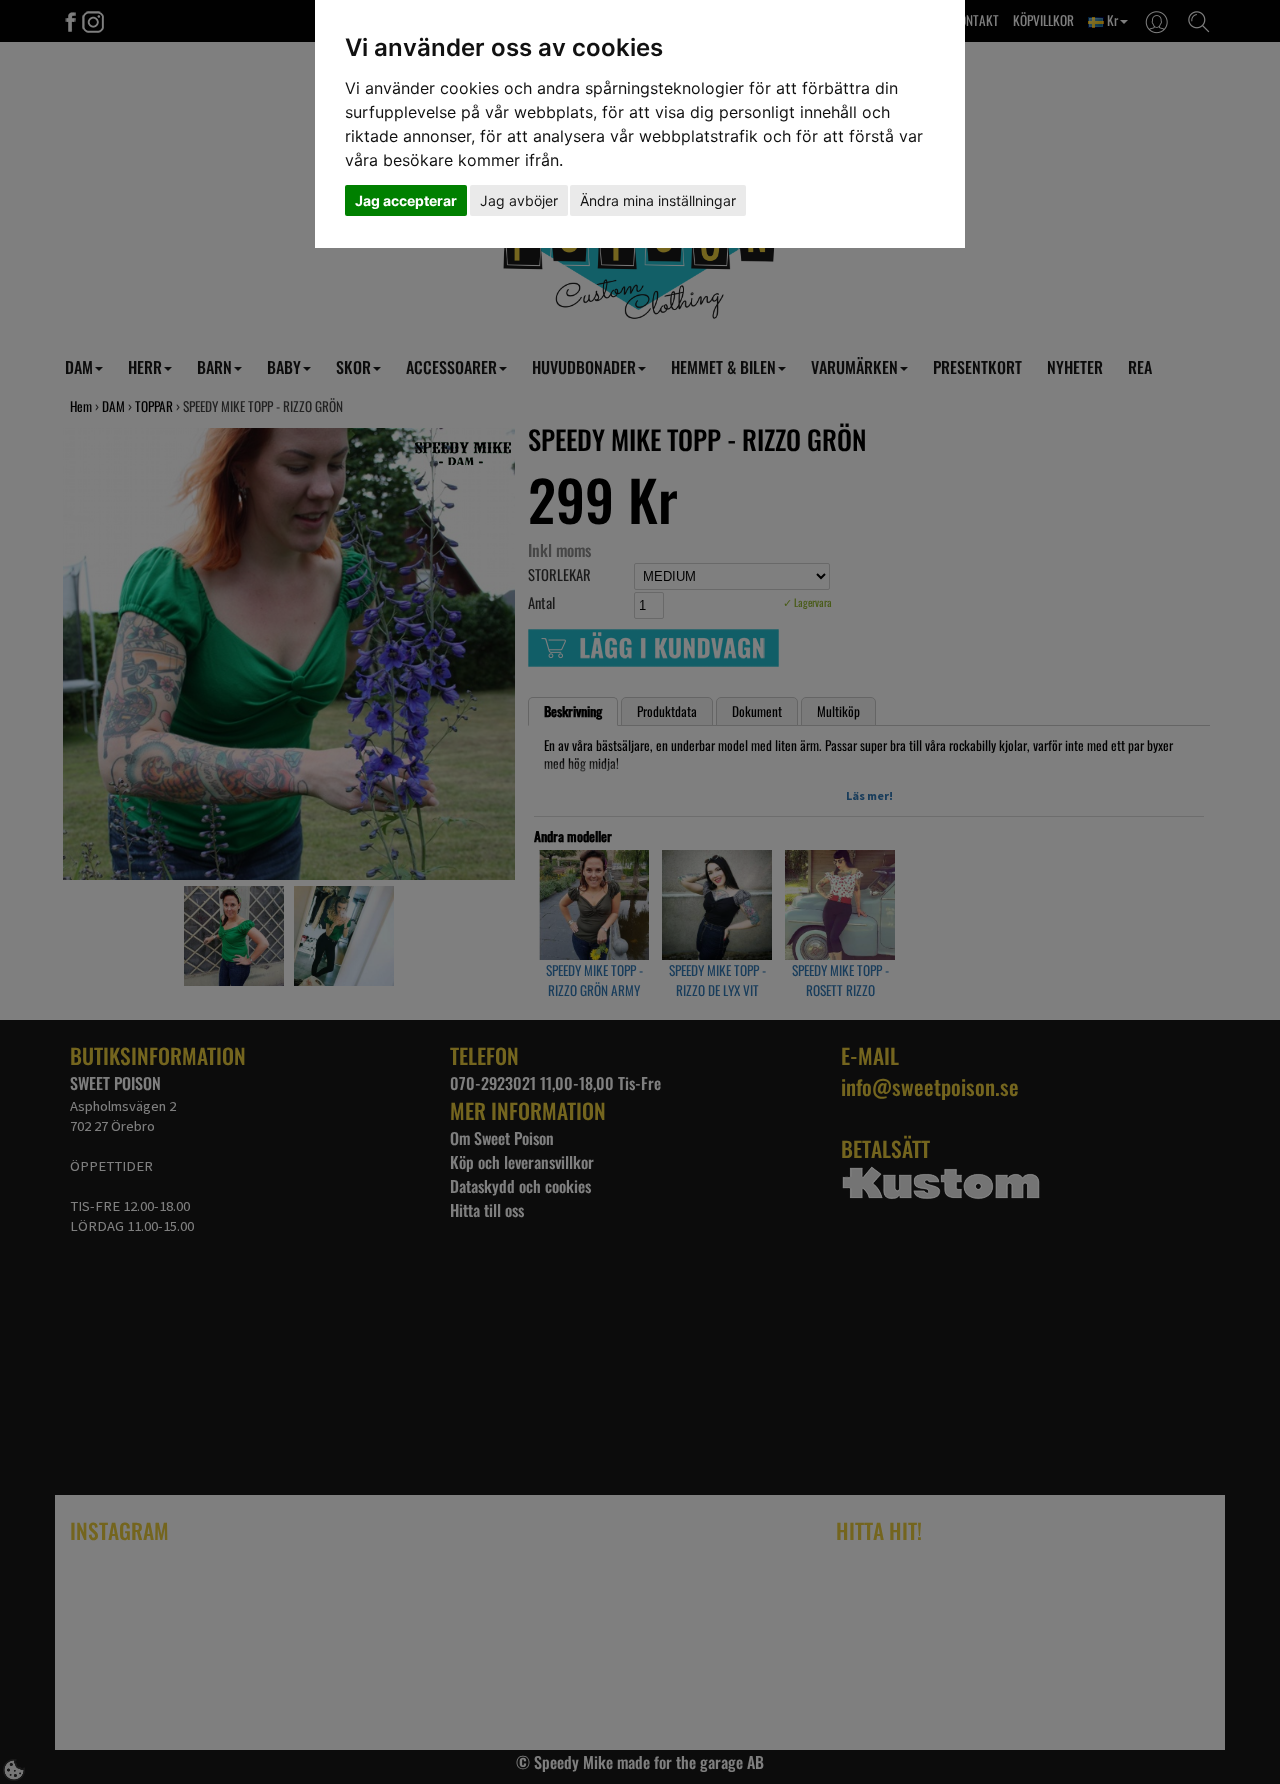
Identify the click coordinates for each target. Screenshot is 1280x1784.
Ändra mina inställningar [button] (658, 200)
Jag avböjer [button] (519, 200)
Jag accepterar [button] (406, 200)
